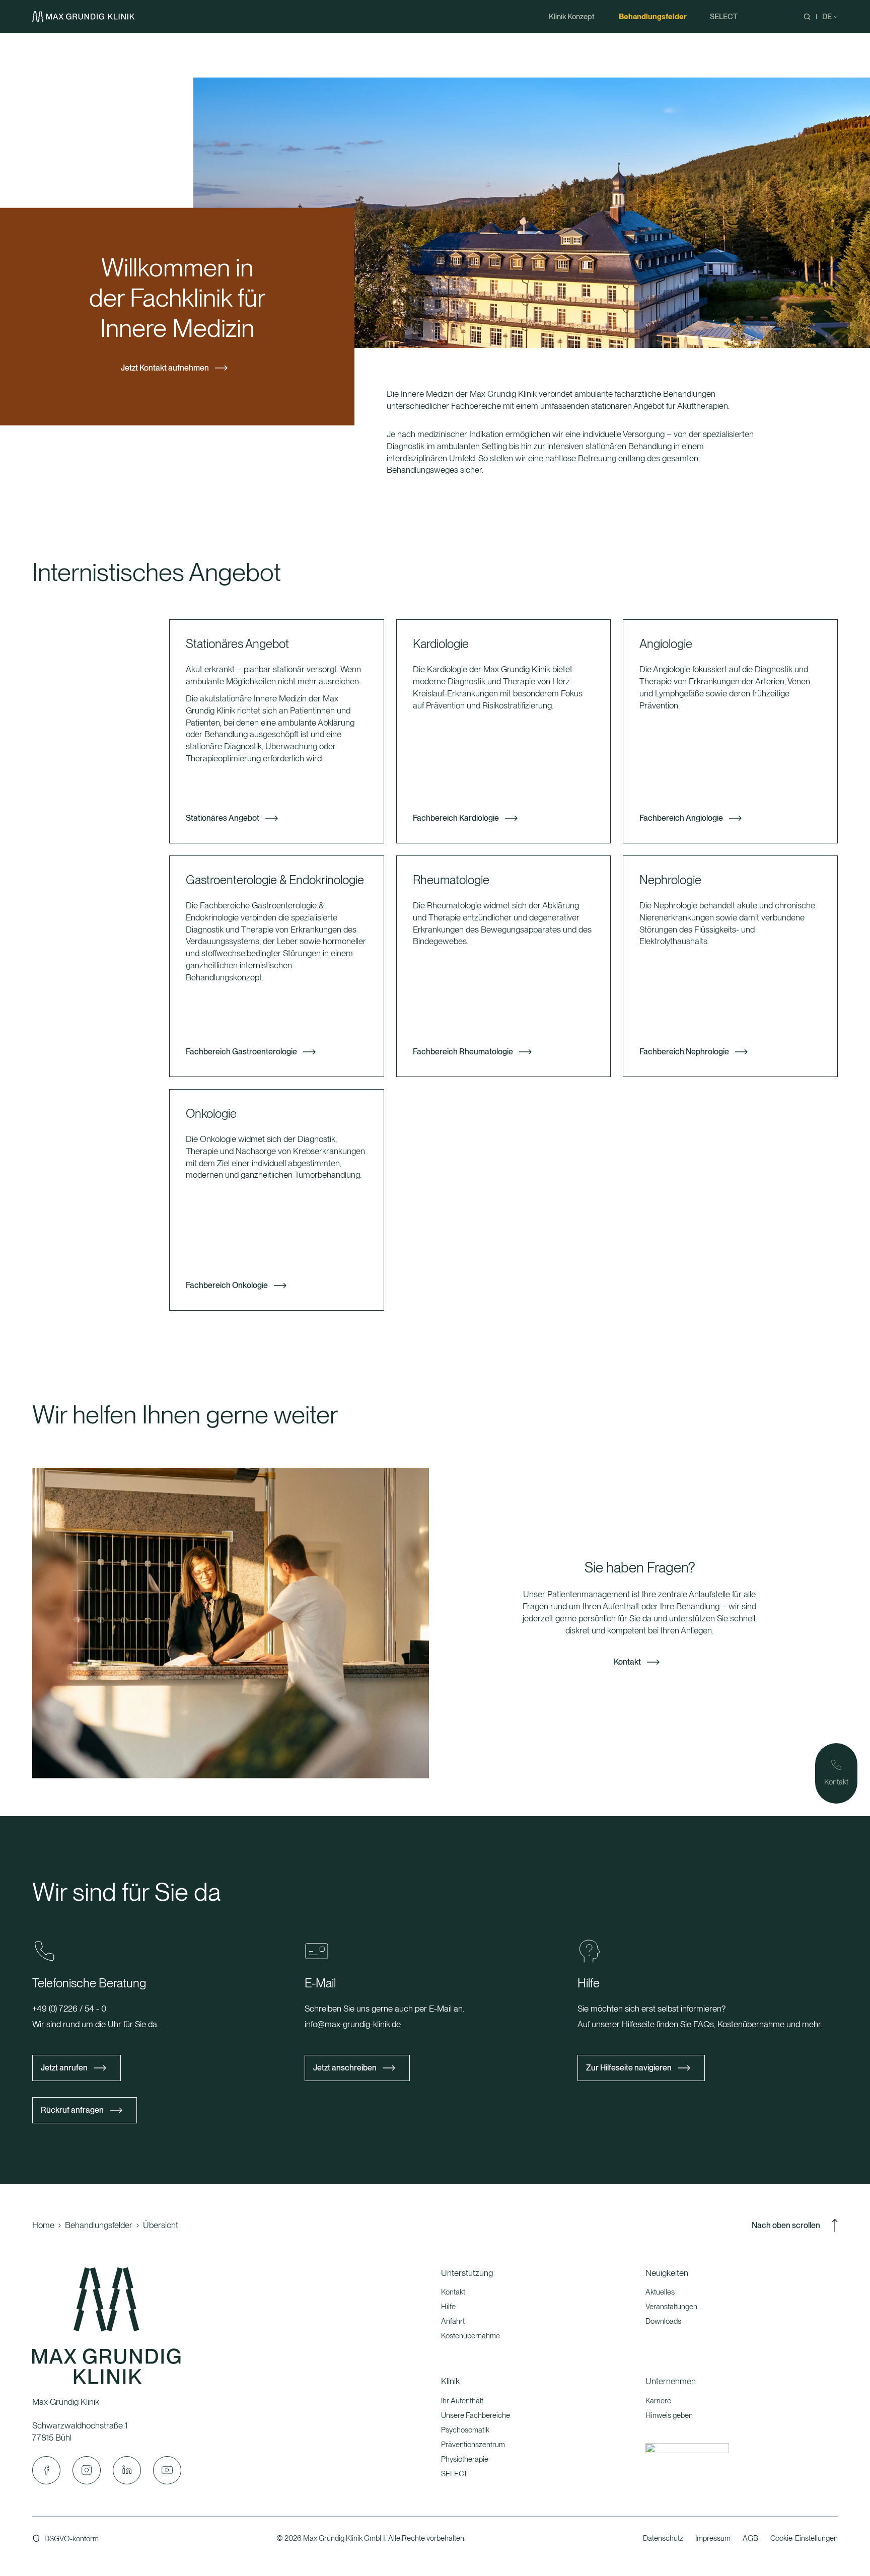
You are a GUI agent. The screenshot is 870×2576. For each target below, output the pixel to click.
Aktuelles (660, 2292)
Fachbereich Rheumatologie (463, 1052)
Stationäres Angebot (223, 818)
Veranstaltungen (671, 2307)
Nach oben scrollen (786, 2225)
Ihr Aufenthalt (462, 2401)
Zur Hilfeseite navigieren (629, 2068)
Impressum (713, 2538)
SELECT (454, 2474)
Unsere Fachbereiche (476, 2415)
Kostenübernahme (470, 2336)
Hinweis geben (669, 2415)
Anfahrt (453, 2321)
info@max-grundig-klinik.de (353, 2024)
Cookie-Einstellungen (804, 2538)
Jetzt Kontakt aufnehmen (165, 368)
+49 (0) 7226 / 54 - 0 (69, 2009)
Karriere (658, 2401)
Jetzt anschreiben (345, 2068)
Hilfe (448, 2307)
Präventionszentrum (473, 2445)
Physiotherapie (465, 2459)
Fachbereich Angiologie (681, 818)
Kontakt (627, 1661)
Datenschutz (663, 2538)
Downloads (663, 2321)
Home (43, 2225)
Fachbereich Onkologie (227, 1285)
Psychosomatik (465, 2430)
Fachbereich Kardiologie (456, 818)
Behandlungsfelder (99, 2225)
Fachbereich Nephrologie (684, 1052)
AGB (750, 2538)
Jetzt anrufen (64, 2068)
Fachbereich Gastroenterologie (241, 1052)
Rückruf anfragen (72, 2110)
